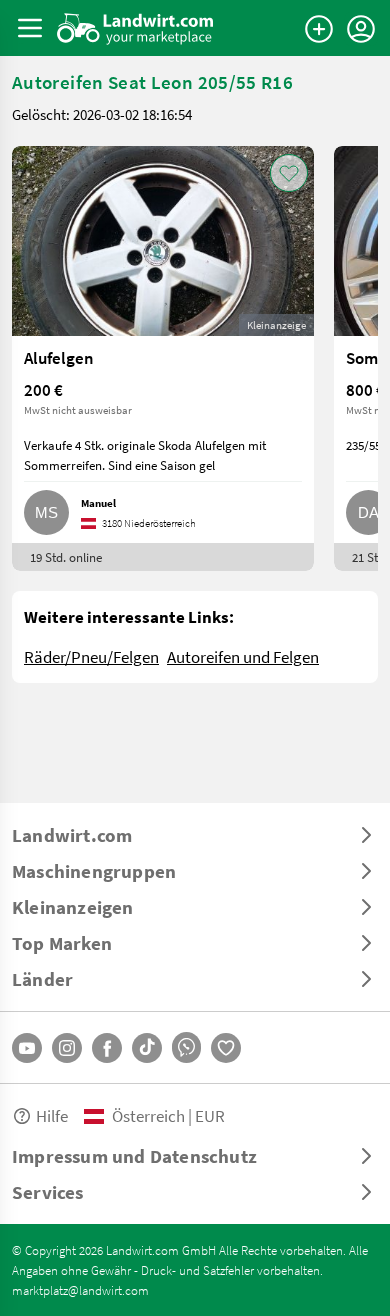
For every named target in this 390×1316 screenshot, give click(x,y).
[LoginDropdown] (361, 29)
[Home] (135, 28)
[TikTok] (147, 1048)
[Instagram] (67, 1048)
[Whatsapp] (186, 1047)
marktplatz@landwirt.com (80, 1290)
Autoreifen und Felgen (243, 656)
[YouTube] (27, 1048)
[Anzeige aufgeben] (319, 29)
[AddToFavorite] (289, 173)
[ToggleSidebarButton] (30, 28)
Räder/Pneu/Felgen (91, 656)
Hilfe (52, 1115)
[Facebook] (107, 1048)
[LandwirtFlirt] (226, 1048)
